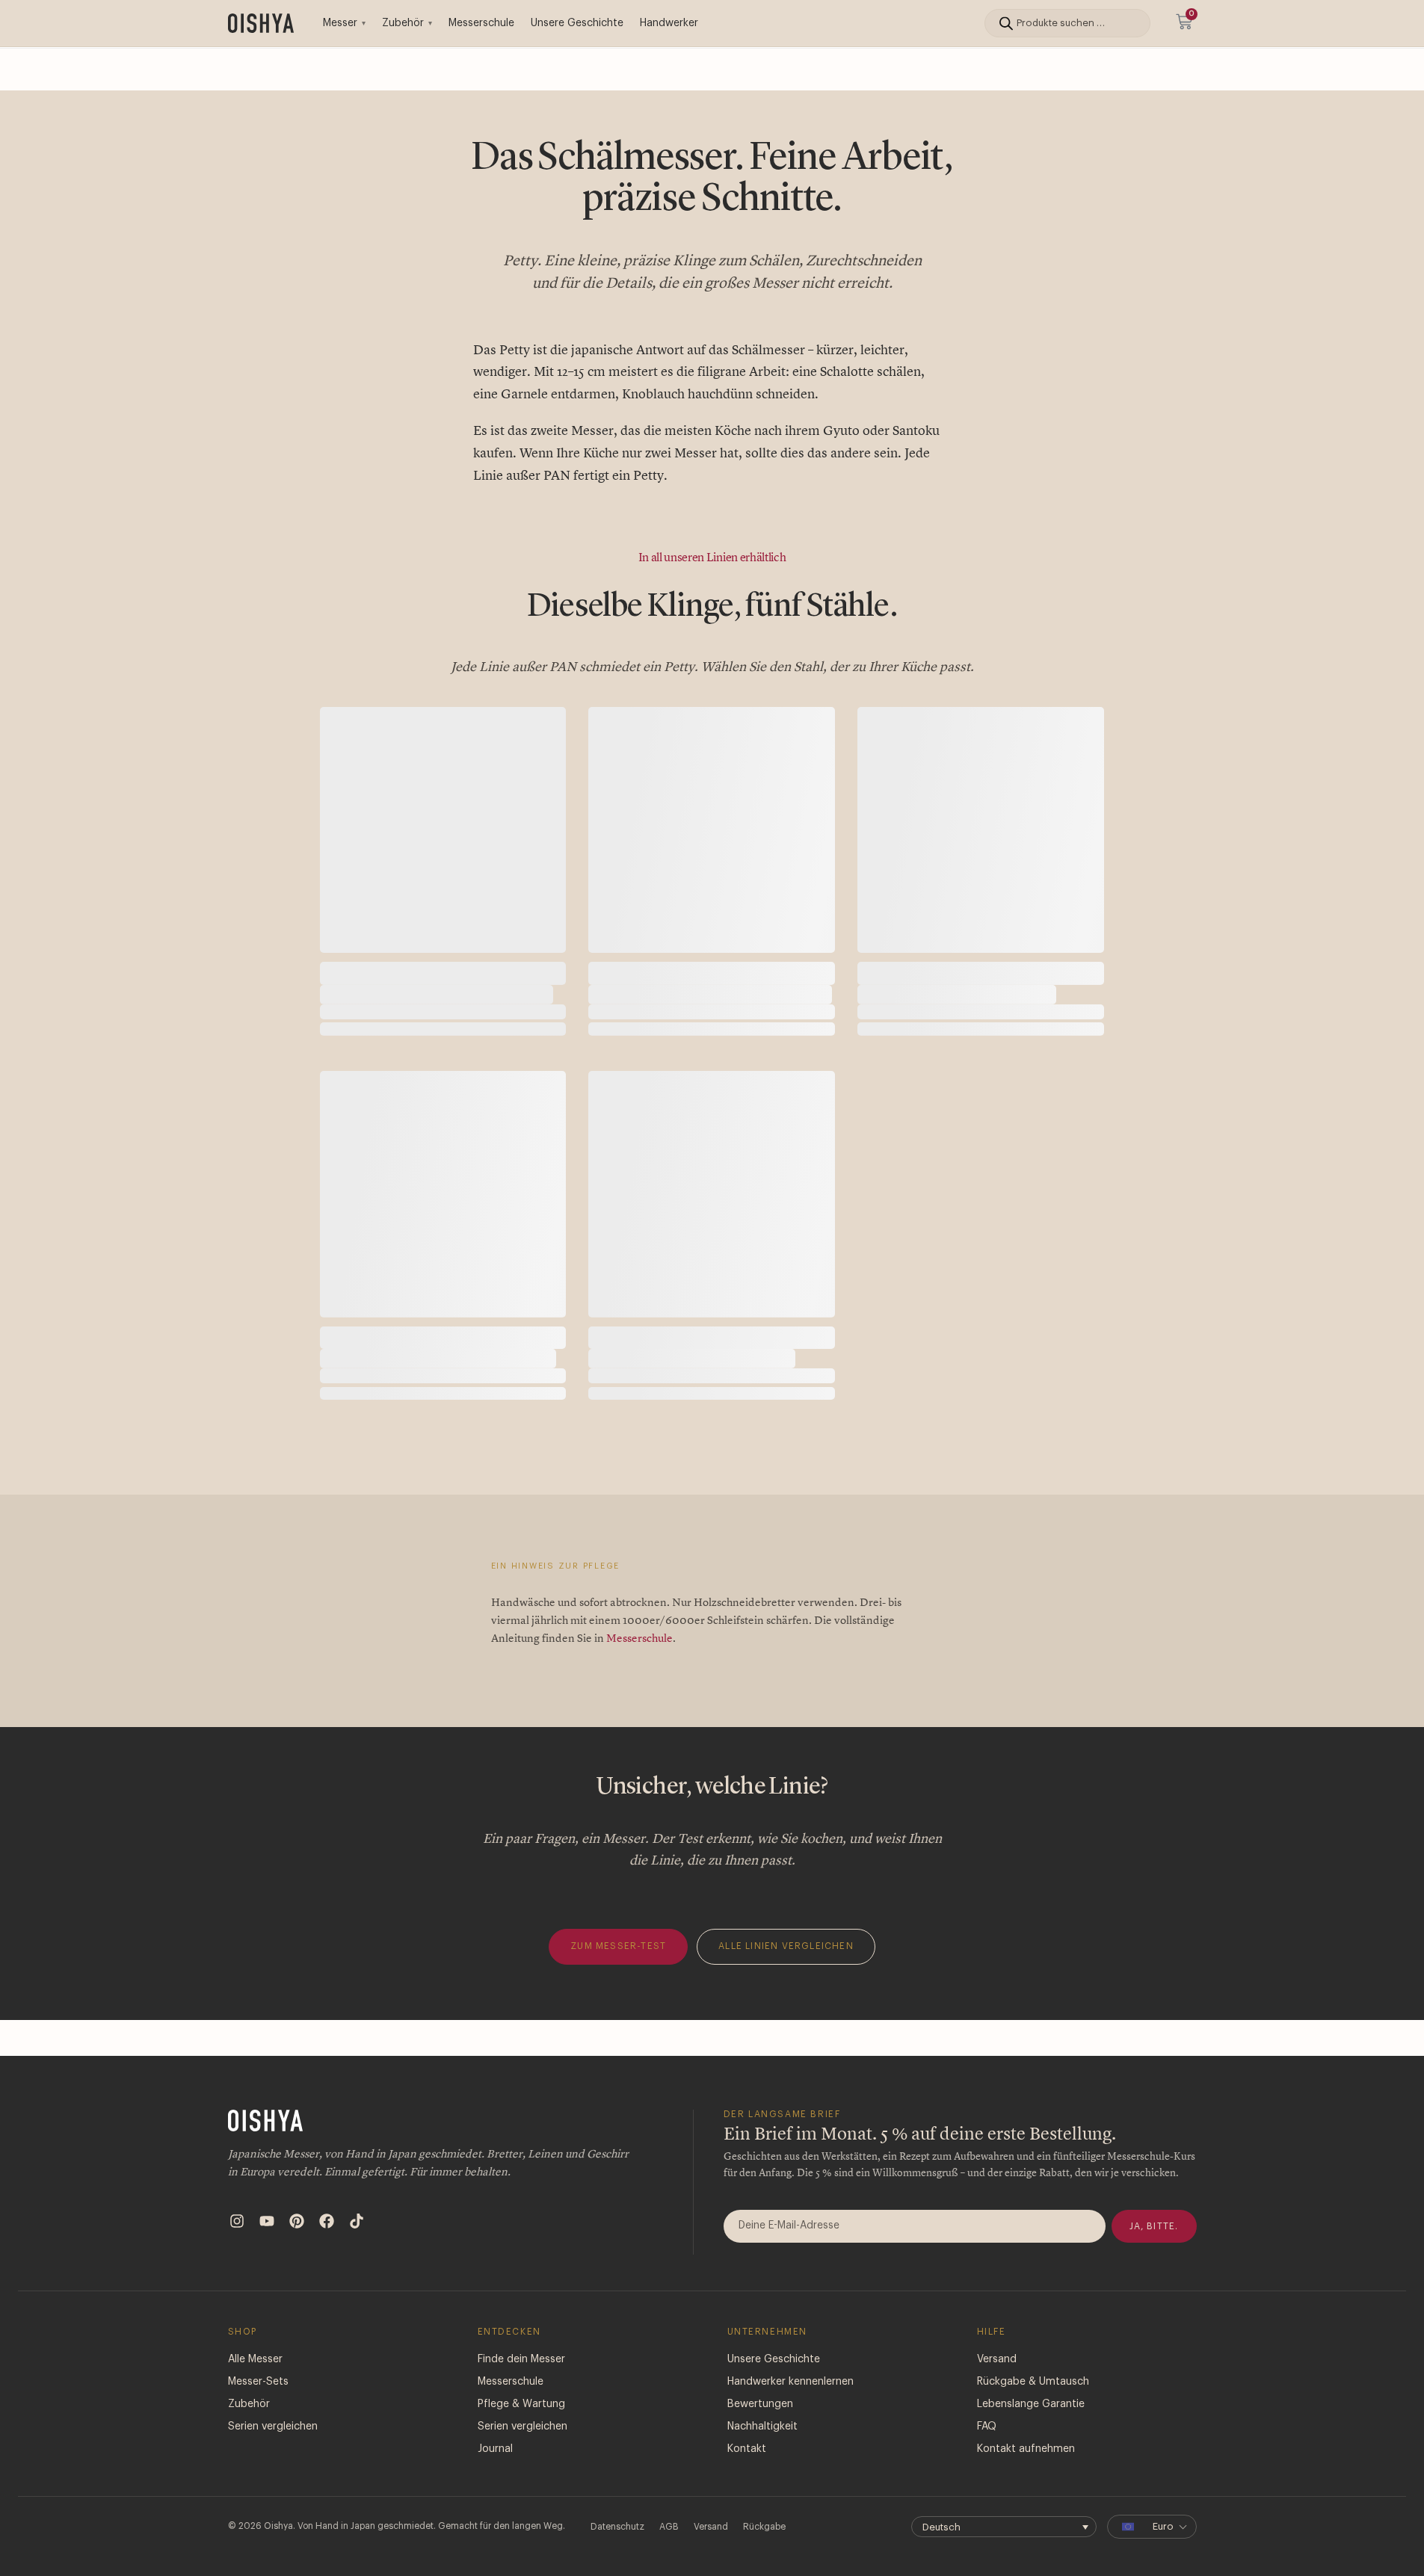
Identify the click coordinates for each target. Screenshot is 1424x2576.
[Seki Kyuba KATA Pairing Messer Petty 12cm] (712, 830)
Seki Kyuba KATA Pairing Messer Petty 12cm (710, 994)
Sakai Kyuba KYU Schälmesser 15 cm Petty (437, 994)
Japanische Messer (366, 967)
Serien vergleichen (273, 2498)
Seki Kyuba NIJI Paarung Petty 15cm (957, 994)
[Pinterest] (297, 2293)
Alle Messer (255, 2431)
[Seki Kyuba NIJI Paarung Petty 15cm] (981, 830)
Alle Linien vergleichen (786, 2018)
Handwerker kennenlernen (790, 2453)
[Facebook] (327, 2293)
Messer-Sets (258, 2453)
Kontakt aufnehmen (1026, 2521)
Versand (997, 2431)
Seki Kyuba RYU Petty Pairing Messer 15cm (438, 1394)
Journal (495, 2521)
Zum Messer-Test (618, 2018)
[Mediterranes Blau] (335, 1060)
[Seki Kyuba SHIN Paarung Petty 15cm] (712, 1230)
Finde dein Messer (521, 2431)
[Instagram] (237, 2293)
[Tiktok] (357, 2293)
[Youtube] (267, 2293)
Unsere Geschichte (577, 23)
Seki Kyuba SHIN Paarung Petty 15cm (692, 1394)
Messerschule (481, 23)
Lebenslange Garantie (1031, 2476)
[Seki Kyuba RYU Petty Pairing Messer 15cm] (443, 1230)
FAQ (987, 2498)
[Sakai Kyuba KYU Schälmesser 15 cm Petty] (443, 830)
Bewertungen (760, 2476)
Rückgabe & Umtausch (1033, 2453)
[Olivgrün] (399, 1060)
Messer (340, 23)
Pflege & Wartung (521, 2476)
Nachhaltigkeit (762, 2498)
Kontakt (747, 2521)
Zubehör (403, 23)
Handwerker (669, 23)
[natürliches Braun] (367, 1060)
